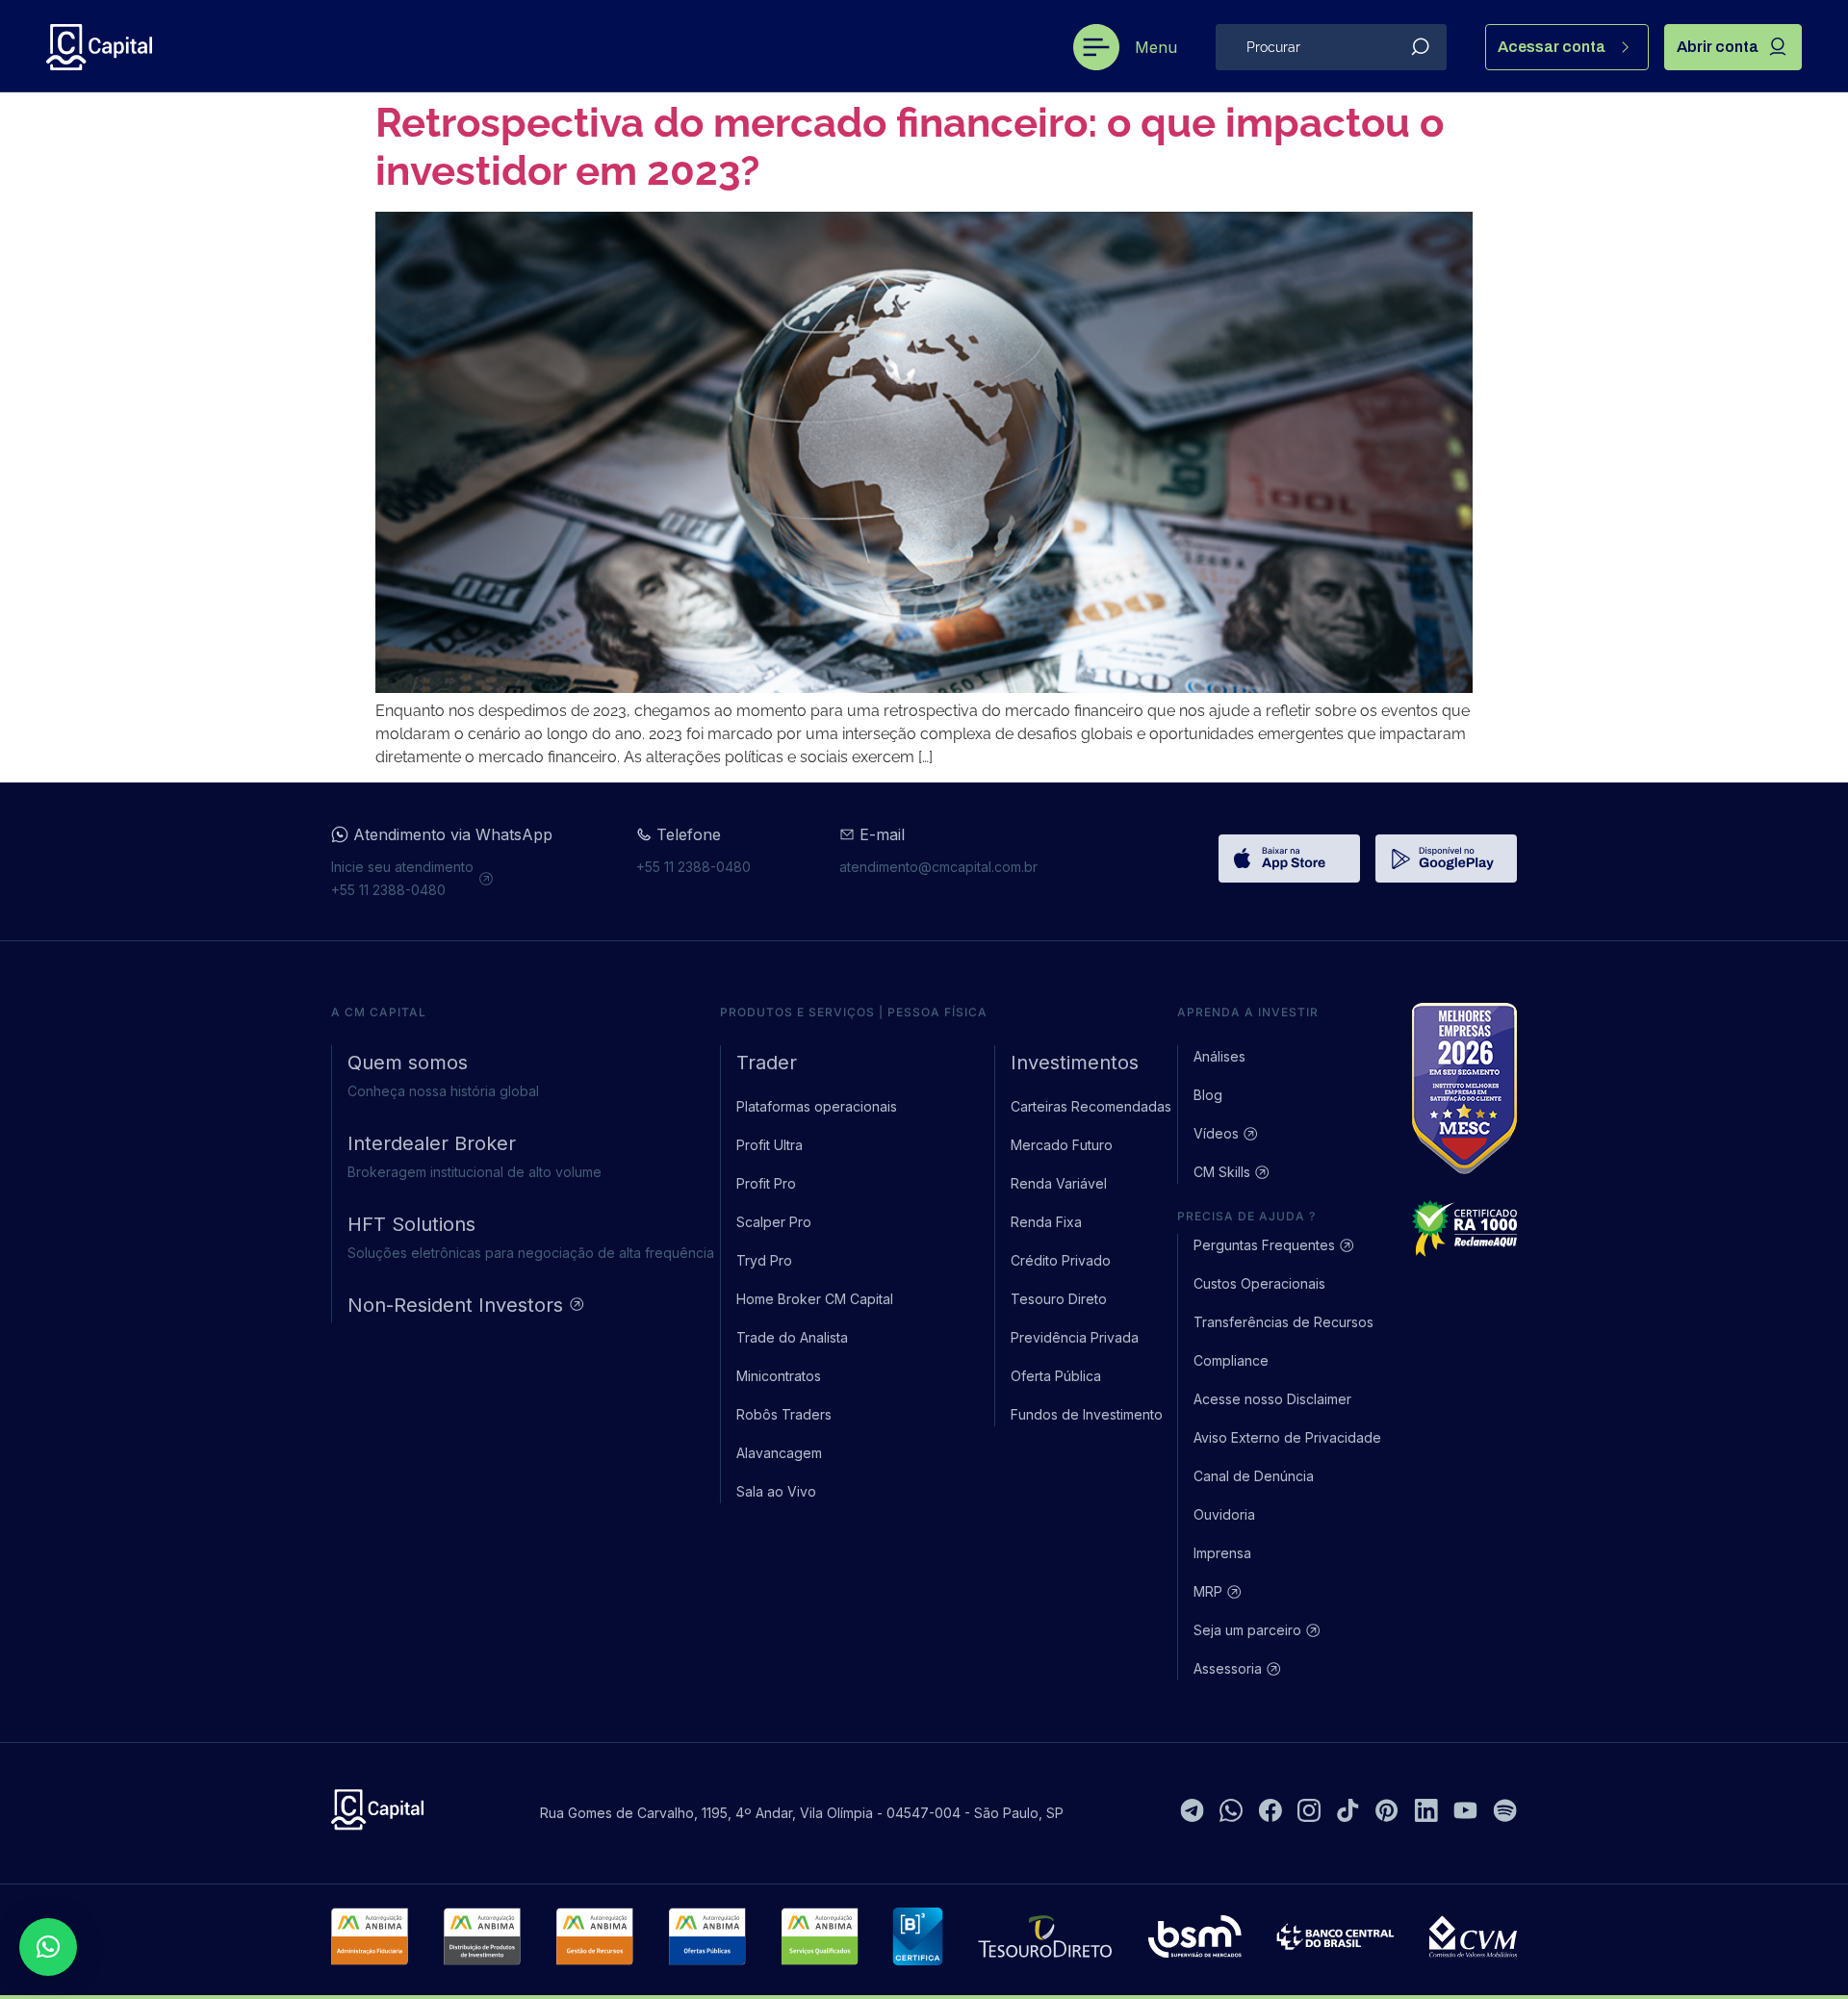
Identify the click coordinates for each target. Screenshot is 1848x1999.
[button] (48, 1947)
